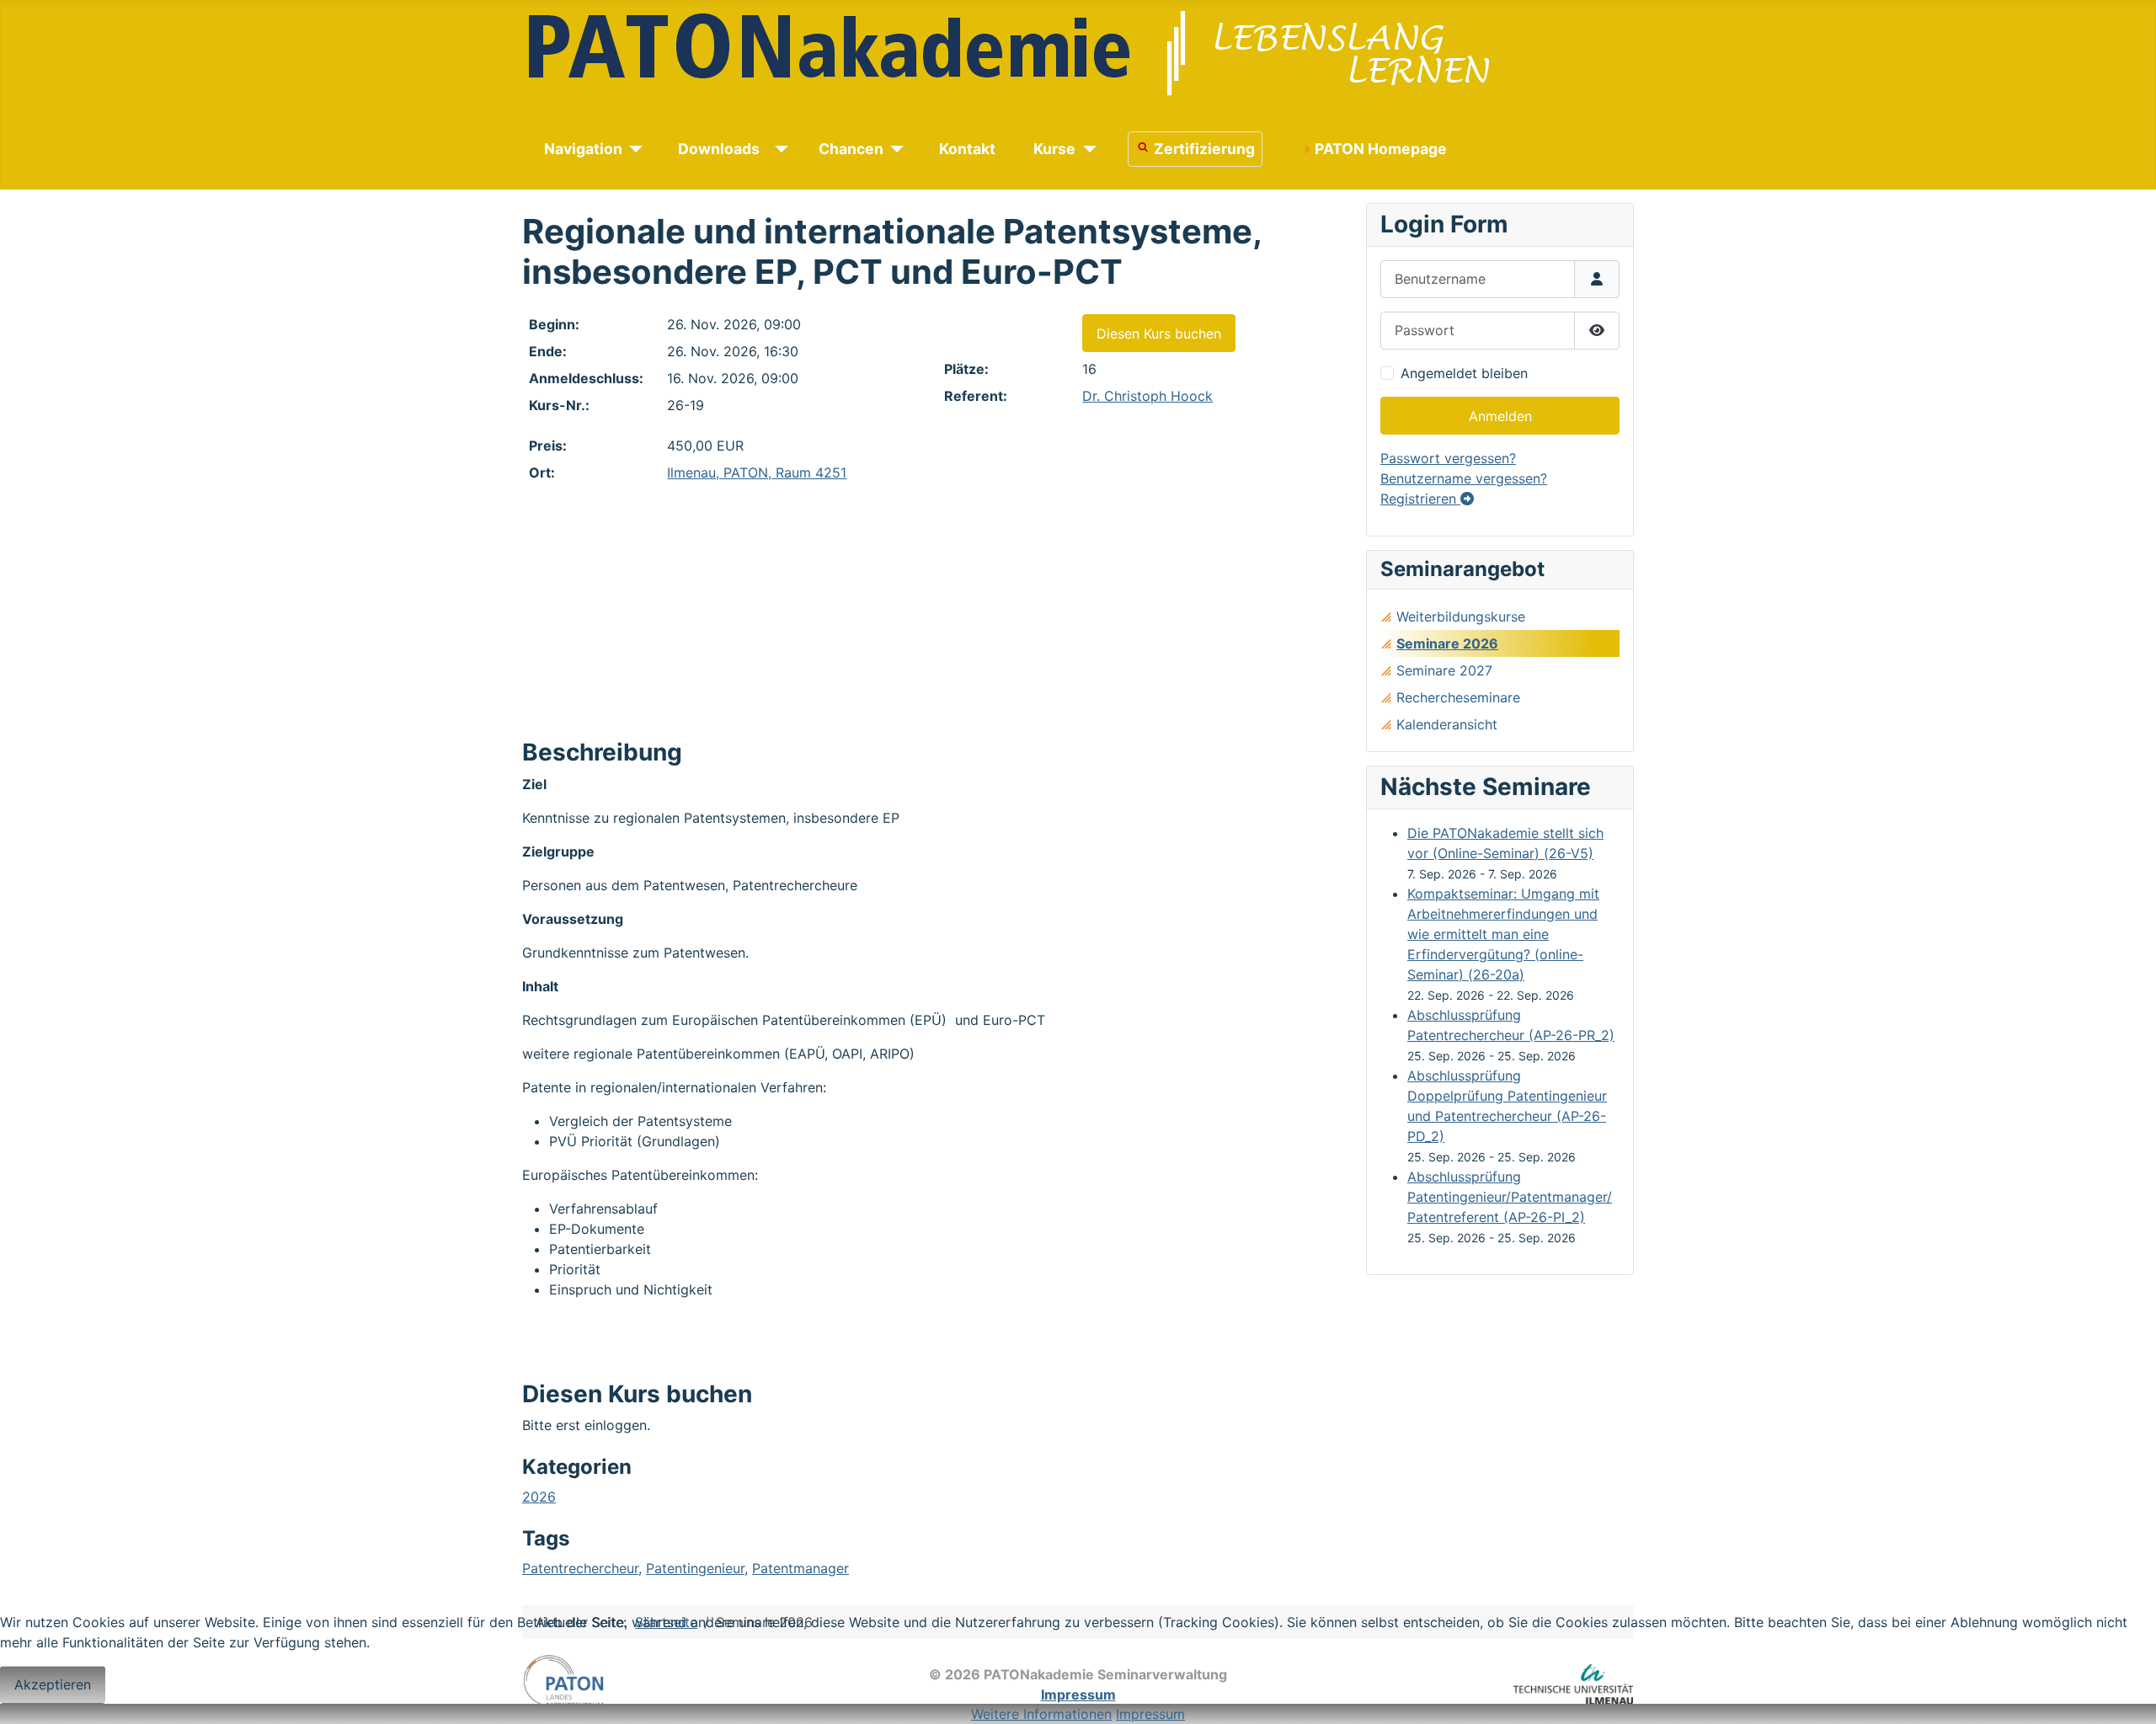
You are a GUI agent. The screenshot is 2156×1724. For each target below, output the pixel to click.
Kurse (1054, 149)
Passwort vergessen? (1448, 458)
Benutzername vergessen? (1464, 478)
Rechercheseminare (1458, 697)
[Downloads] (779, 149)
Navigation (583, 149)
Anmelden (1500, 416)
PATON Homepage (1381, 149)
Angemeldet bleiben (1464, 373)
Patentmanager (800, 1568)
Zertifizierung (1204, 149)
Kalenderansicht (1447, 724)
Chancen (851, 149)
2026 (539, 1497)
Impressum (1150, 1714)
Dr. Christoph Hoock (1147, 396)
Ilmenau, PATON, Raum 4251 (757, 472)
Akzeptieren (53, 1684)
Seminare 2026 (1447, 643)
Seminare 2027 (1444, 670)
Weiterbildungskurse (1461, 616)
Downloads (719, 149)
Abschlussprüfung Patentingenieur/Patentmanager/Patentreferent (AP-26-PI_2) (1510, 1197)
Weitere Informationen (1041, 1714)
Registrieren (1420, 499)
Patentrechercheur (580, 1568)
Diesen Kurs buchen (1159, 334)
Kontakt (967, 149)
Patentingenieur (695, 1568)
